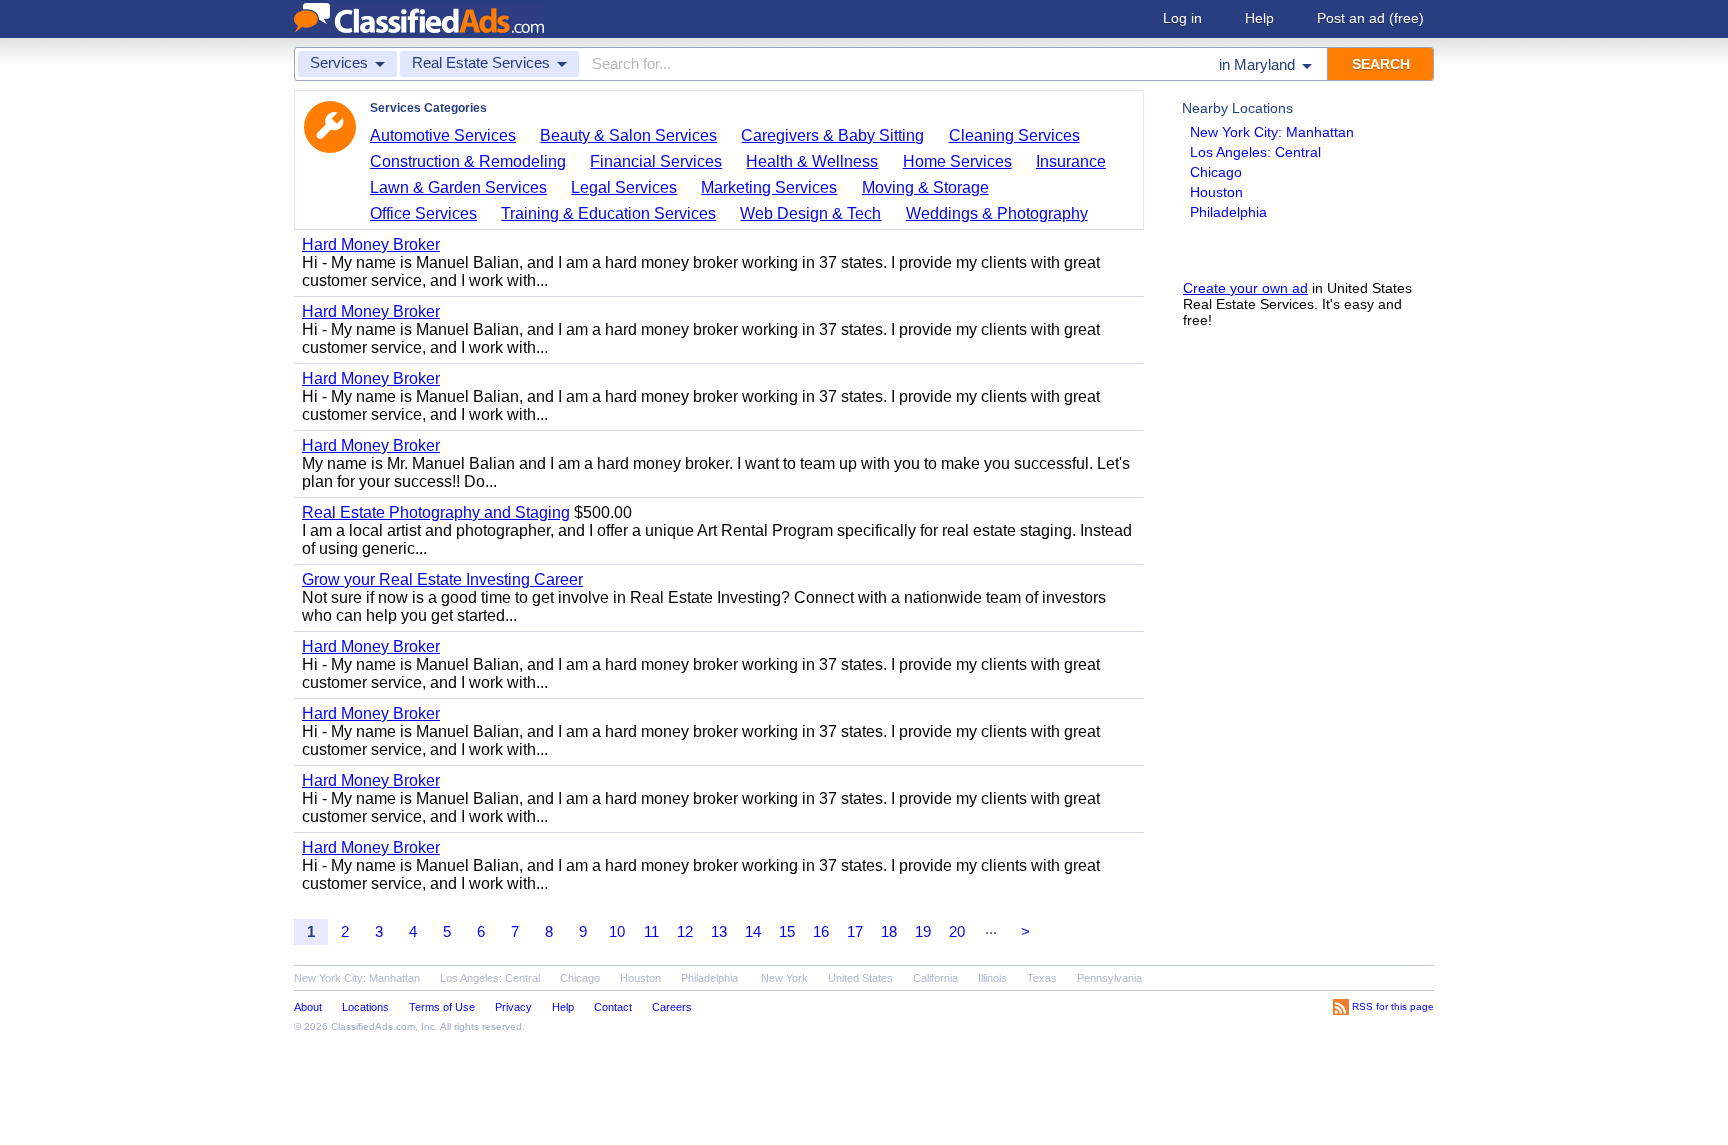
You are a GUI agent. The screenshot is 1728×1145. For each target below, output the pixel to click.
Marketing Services (769, 187)
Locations (365, 1007)
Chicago (1216, 172)
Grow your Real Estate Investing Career (442, 579)
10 (617, 931)
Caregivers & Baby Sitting (832, 135)
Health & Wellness (812, 161)
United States (860, 978)
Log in (1182, 18)
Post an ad (1370, 18)
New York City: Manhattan (1272, 132)
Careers (672, 1007)
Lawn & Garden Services (458, 187)
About (308, 1007)
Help (1259, 18)
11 (651, 931)
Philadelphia (1228, 212)
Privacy (513, 1007)
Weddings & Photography (997, 213)
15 (787, 931)
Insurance (1071, 161)
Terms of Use (442, 1007)
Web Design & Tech (810, 213)
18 (889, 931)
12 (685, 931)
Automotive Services (443, 135)
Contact (613, 1007)
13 (719, 931)
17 (855, 931)
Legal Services (624, 187)
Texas (1042, 978)
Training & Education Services (608, 213)
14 (753, 931)
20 (957, 931)
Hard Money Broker (371, 244)
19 (923, 931)
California (935, 978)
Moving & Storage (925, 187)
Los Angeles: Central (1255, 152)
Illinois (992, 978)
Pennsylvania (1109, 978)
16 (821, 931)
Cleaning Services (1014, 135)
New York (784, 978)
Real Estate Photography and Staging (436, 512)
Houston (1216, 192)
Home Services (957, 161)
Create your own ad (1245, 288)
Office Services (423, 213)
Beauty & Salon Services (628, 135)
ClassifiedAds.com (373, 1026)
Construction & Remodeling (468, 161)
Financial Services (656, 161)
